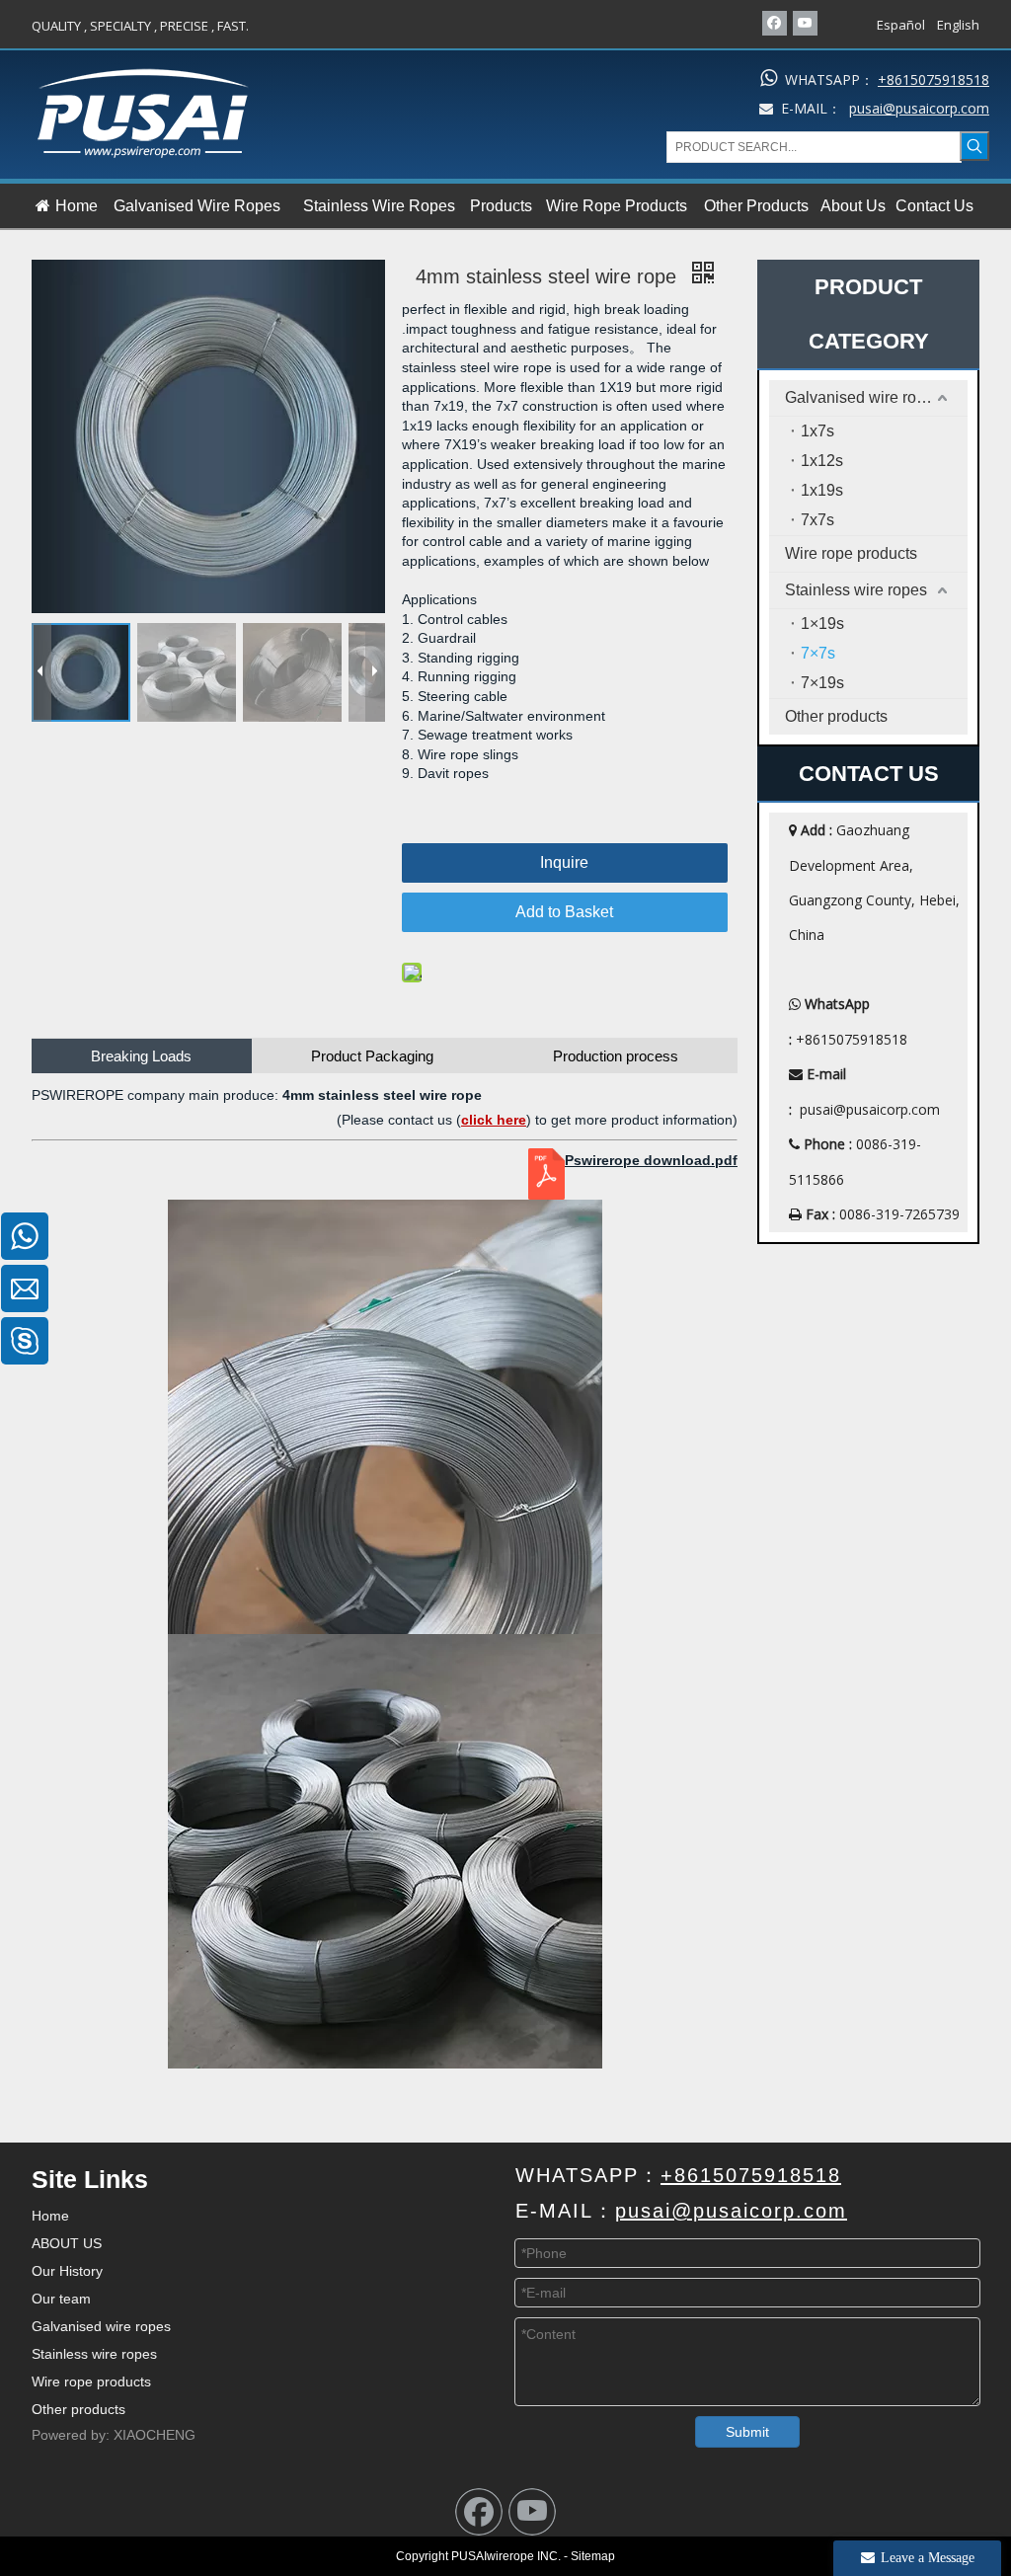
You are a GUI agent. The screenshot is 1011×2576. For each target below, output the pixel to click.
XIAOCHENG (155, 2435)
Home (50, 2216)
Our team (61, 2299)
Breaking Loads (141, 1056)
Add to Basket (564, 912)
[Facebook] (775, 23)
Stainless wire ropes (856, 590)
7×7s (818, 653)
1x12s (822, 461)
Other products (836, 716)
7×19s (822, 683)
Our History (67, 2271)
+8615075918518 (933, 79)
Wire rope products (851, 553)
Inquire (564, 862)
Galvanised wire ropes (863, 397)
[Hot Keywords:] (974, 146)
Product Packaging (372, 1056)
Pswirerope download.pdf (651, 1160)
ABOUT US (67, 2243)
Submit (747, 2432)
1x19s (822, 490)
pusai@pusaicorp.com (870, 1109)
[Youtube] (805, 23)
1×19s (822, 624)
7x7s (817, 520)
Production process (616, 1056)
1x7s (817, 431)
